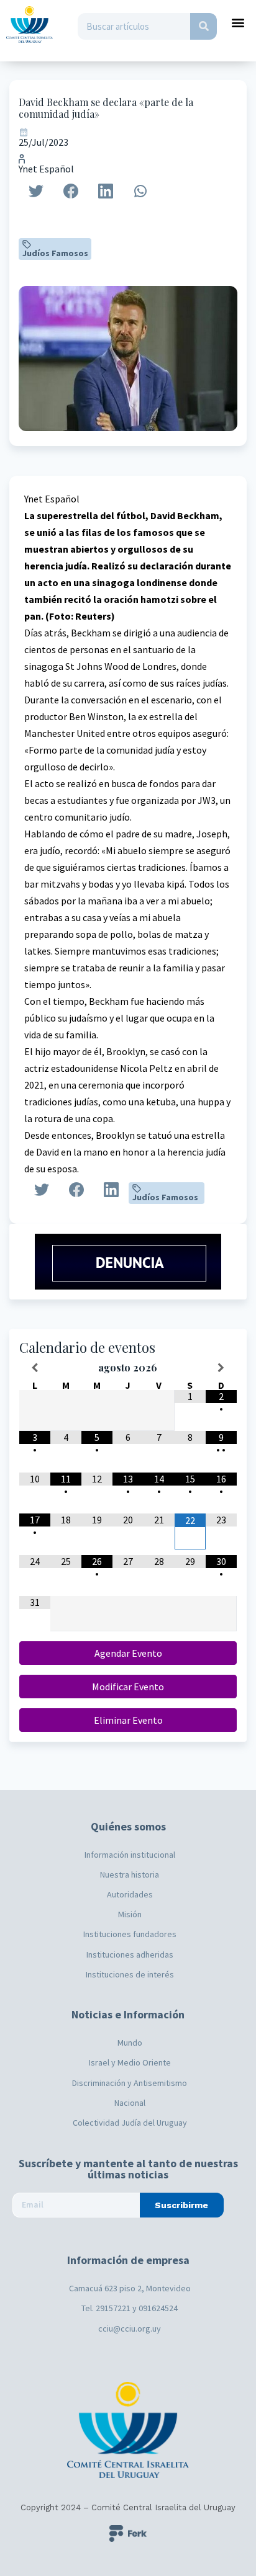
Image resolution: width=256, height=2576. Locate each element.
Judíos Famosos (55, 253)
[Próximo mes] (221, 1368)
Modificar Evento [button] (128, 1687)
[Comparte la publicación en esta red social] (36, 191)
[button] (238, 22)
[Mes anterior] (35, 1368)
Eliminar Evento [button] (128, 1720)
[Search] (203, 26)
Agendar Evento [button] (128, 1653)
